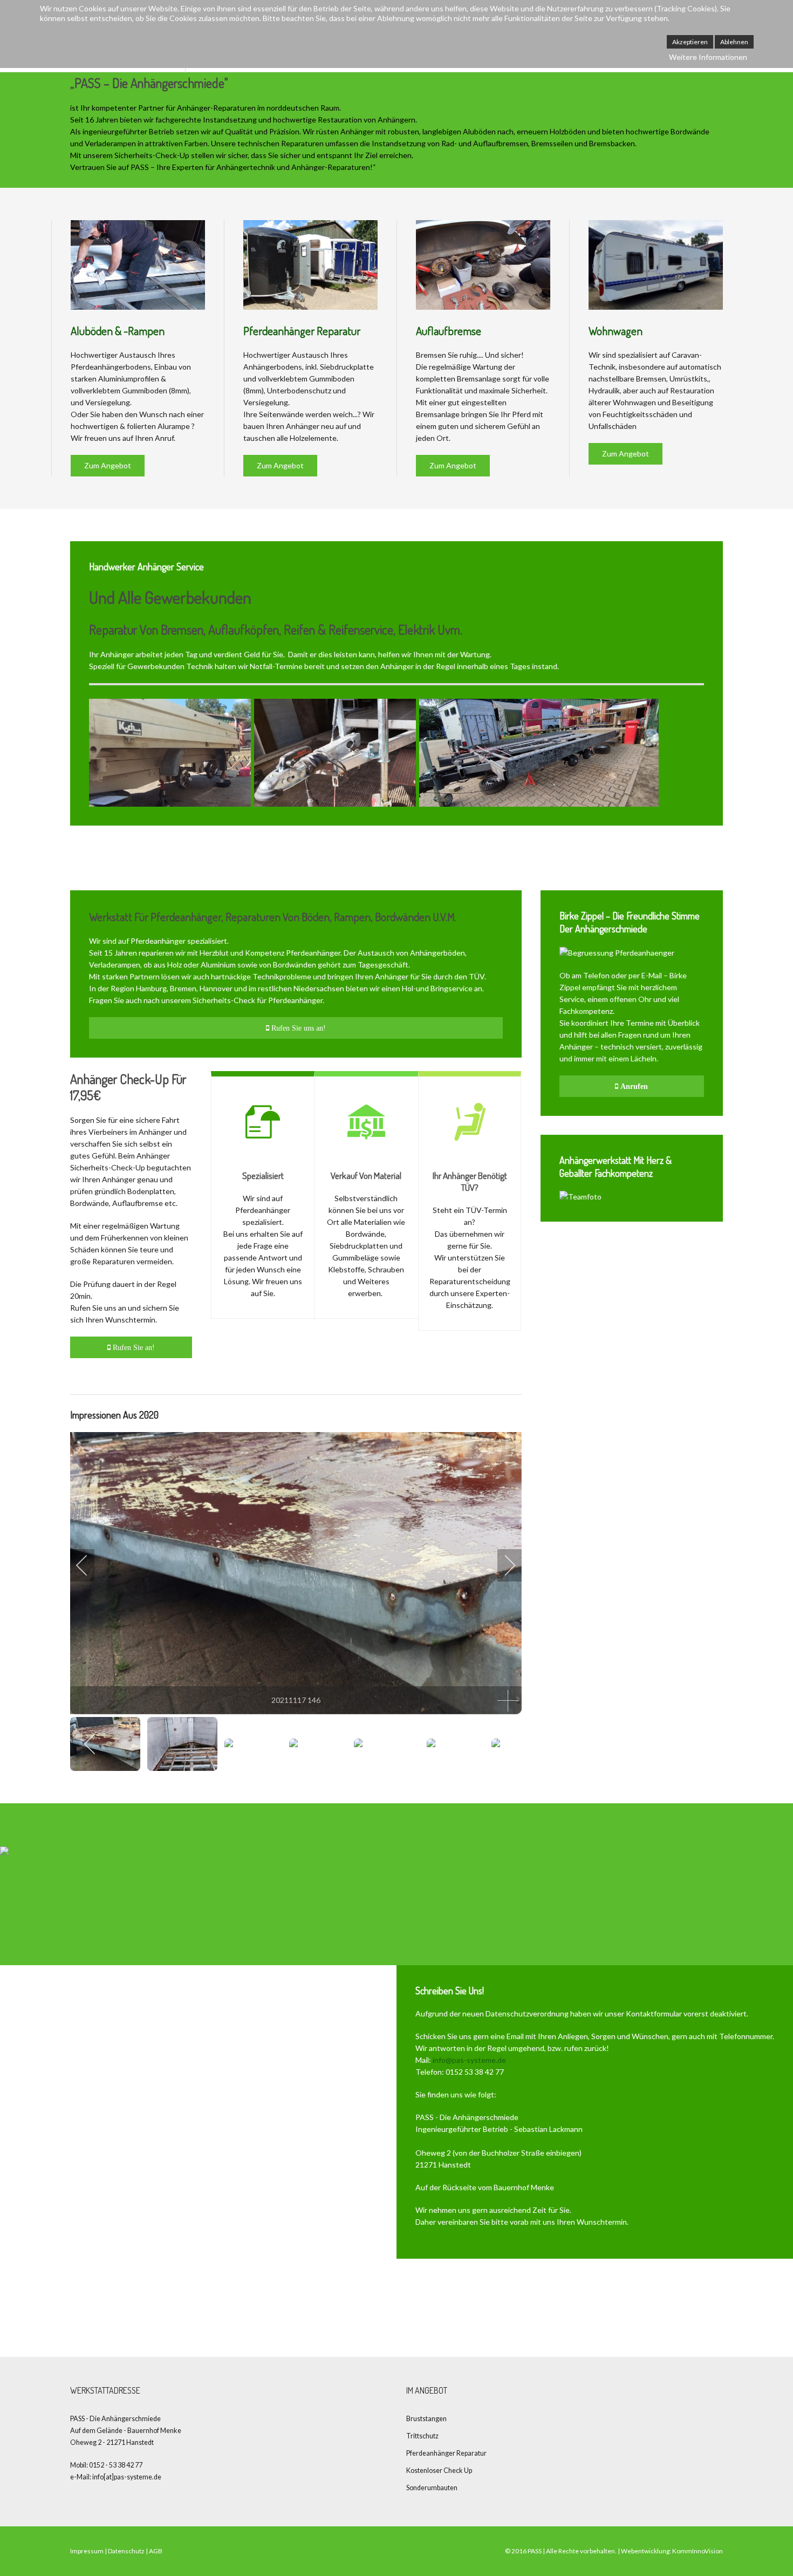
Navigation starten (675, 2309)
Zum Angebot (108, 465)
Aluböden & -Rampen (118, 330)
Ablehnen (734, 42)
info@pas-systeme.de (469, 2060)
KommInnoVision (698, 2551)
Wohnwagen (616, 330)
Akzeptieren (690, 42)
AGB (156, 2551)
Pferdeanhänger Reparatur (302, 330)
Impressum (87, 2551)
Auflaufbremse (449, 330)
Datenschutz (126, 2551)
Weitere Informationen (708, 57)
